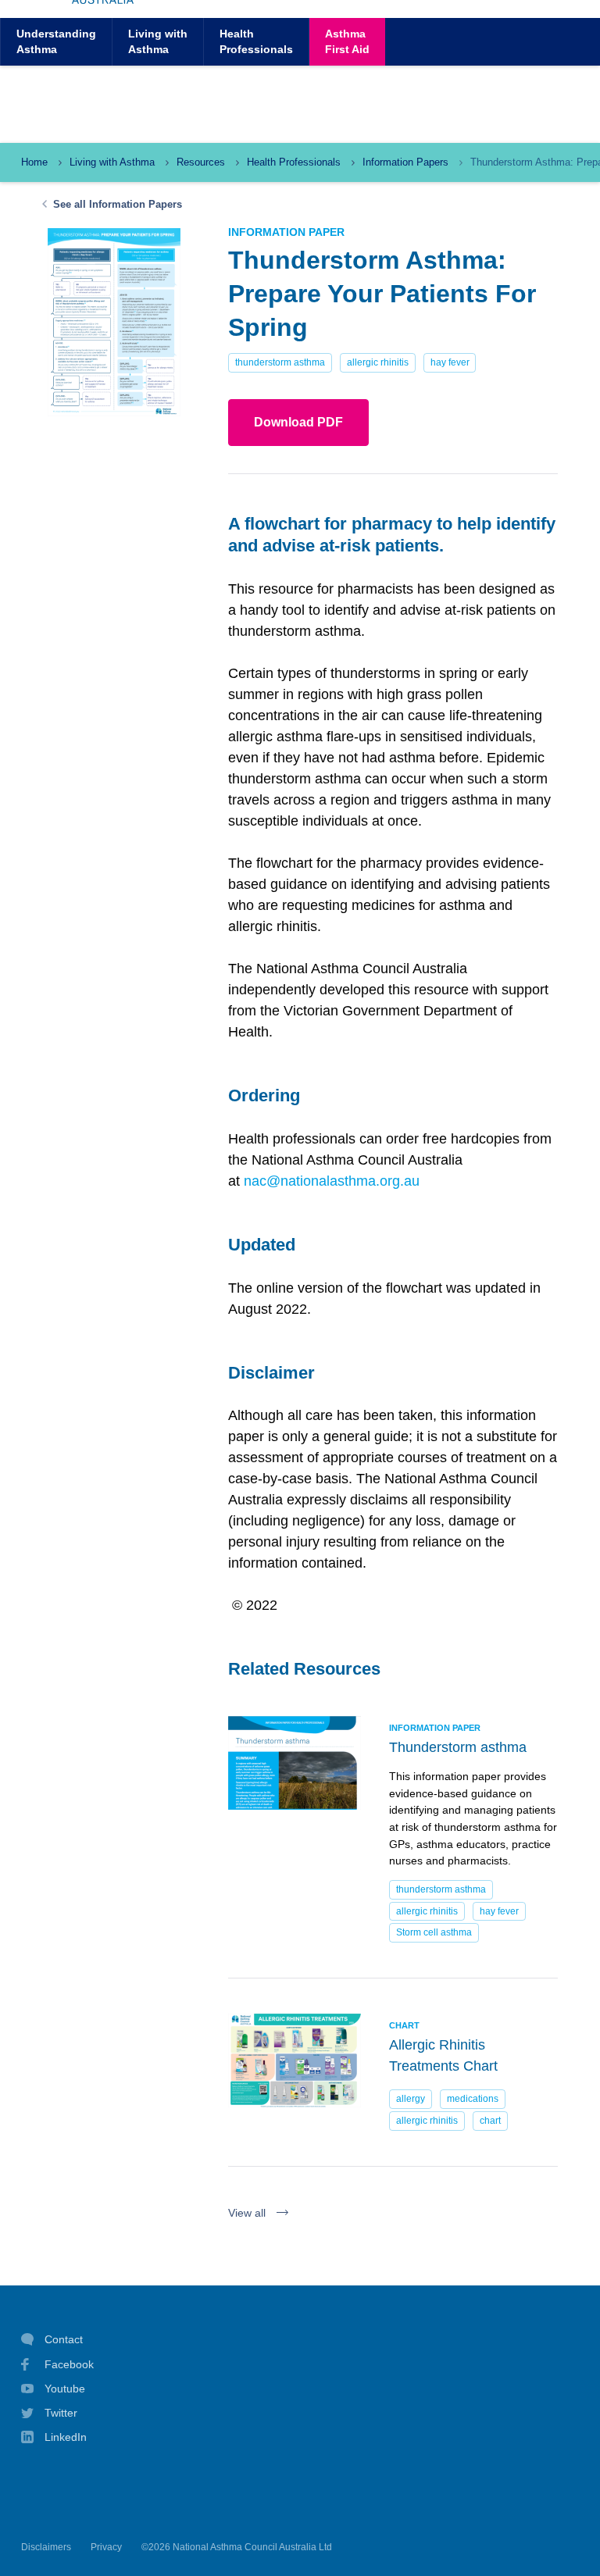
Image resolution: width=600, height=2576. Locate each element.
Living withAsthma (158, 41)
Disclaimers (46, 2547)
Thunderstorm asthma (458, 1747)
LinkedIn (66, 2437)
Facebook (69, 2364)
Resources (201, 162)
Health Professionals (294, 162)
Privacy (106, 2547)
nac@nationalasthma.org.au (332, 1181)
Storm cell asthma (434, 1932)
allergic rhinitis (378, 362)
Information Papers (405, 162)
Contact (64, 2339)
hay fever (450, 362)
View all (247, 2213)
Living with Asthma (112, 162)
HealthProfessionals (256, 41)
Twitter (61, 2413)
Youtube (65, 2389)
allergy (411, 2099)
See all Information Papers (118, 205)
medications (473, 2099)
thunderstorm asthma (280, 362)
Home (34, 162)
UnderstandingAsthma (56, 41)
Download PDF (298, 422)
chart (490, 2121)
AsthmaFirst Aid (347, 41)
